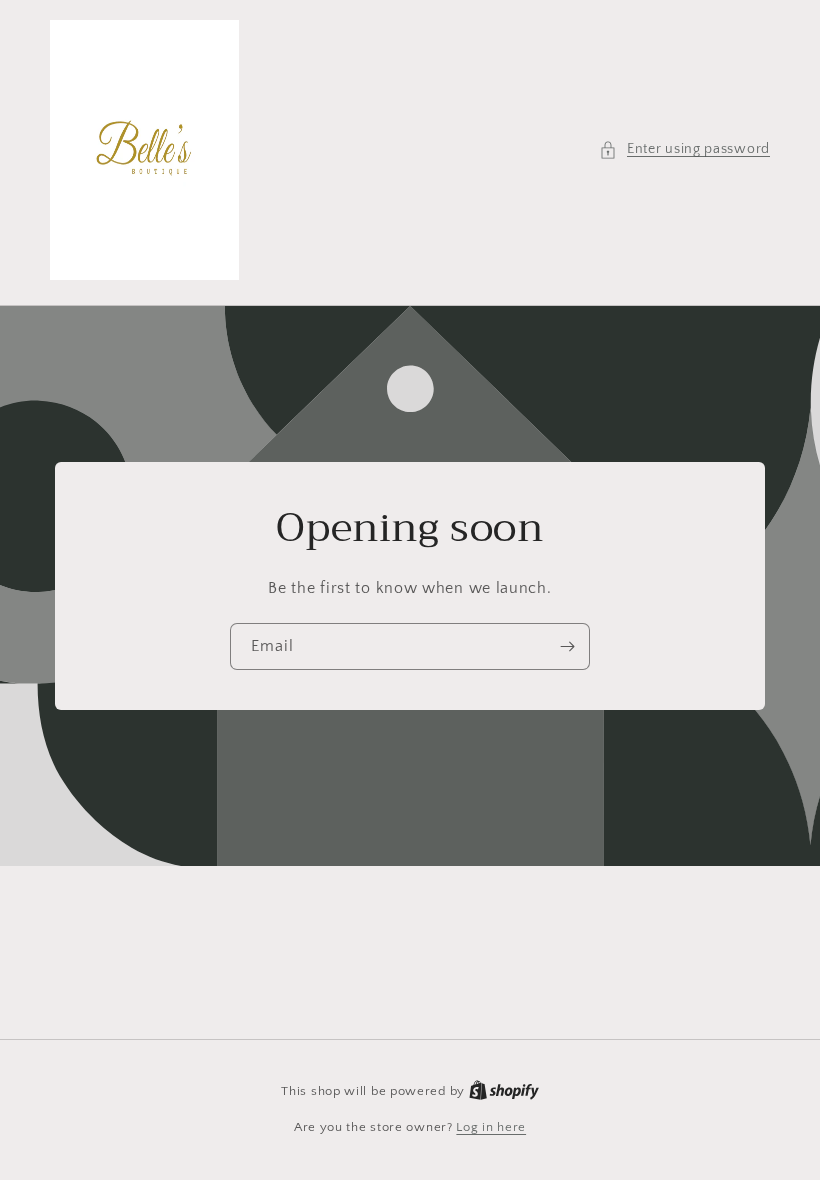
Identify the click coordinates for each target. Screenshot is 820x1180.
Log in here (491, 1127)
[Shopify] (504, 1091)
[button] (684, 149)
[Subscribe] (567, 646)
